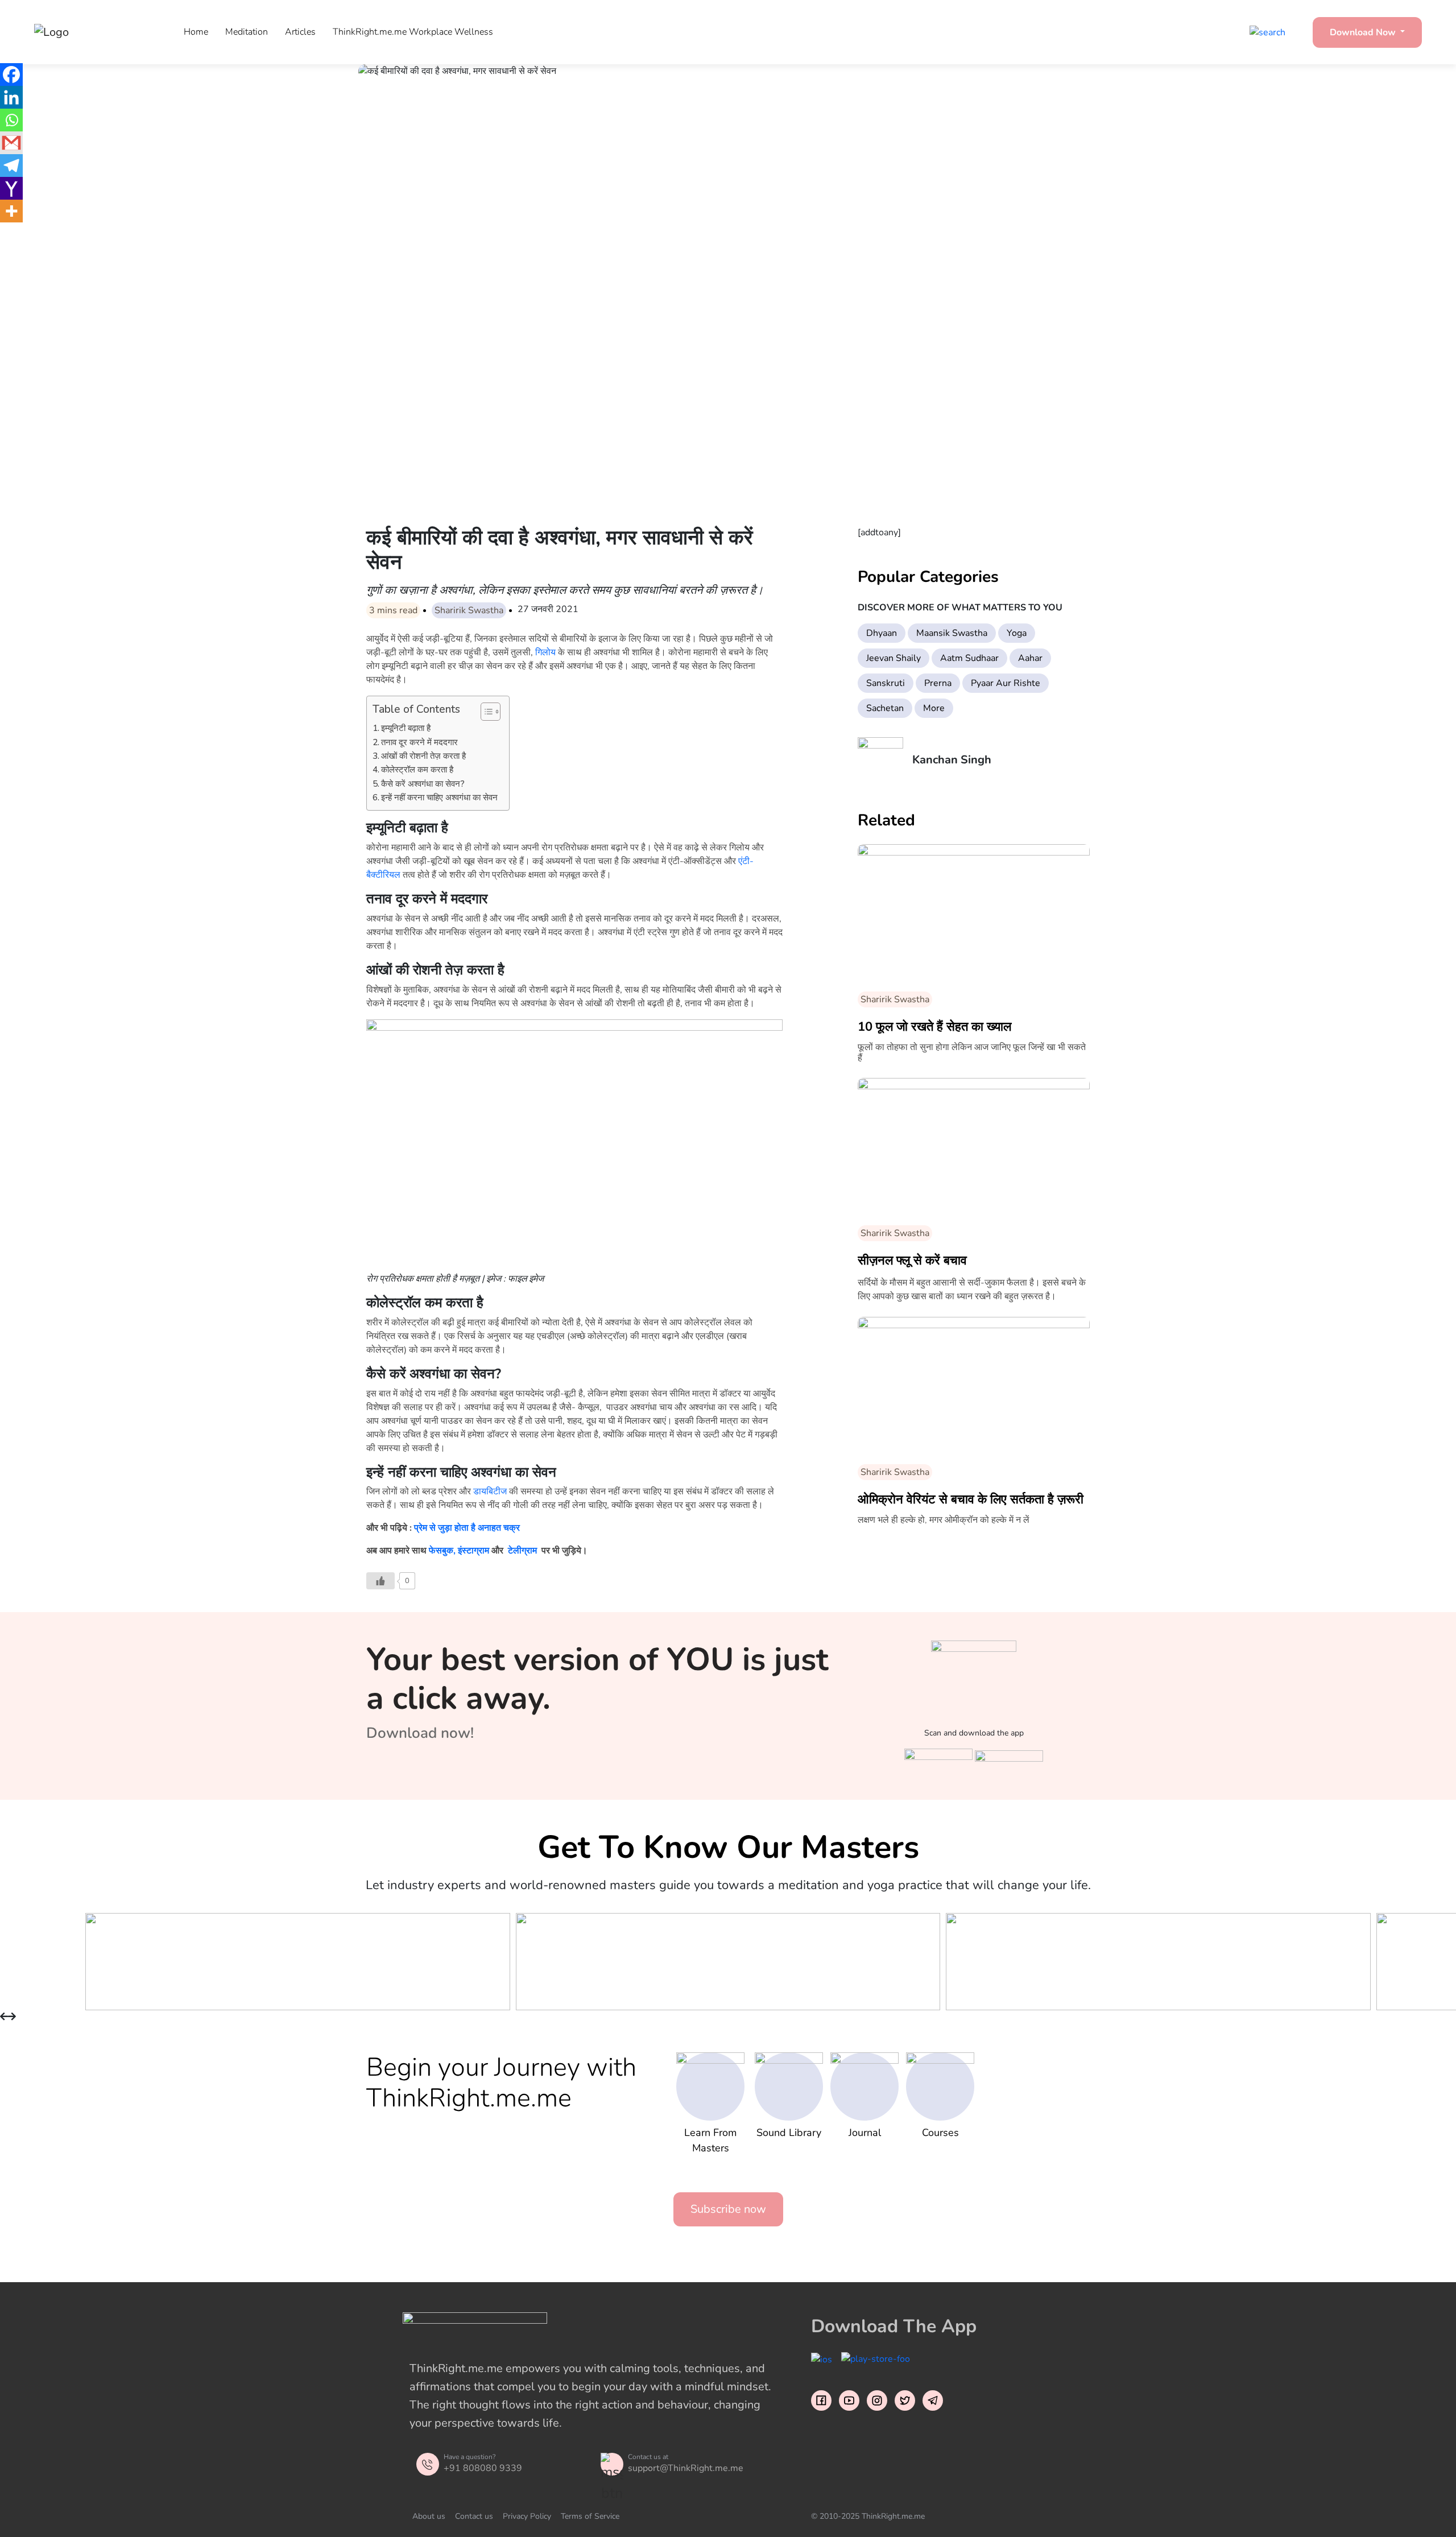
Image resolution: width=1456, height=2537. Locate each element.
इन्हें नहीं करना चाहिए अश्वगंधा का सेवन (439, 798)
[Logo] (91, 32)
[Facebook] (11, 75)
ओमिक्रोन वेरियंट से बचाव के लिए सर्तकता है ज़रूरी (971, 1499)
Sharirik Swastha (469, 610)
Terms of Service (590, 2516)
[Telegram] (11, 166)
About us (429, 2516)
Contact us (474, 2516)
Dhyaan (882, 633)
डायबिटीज (490, 1491)
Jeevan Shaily (894, 658)
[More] (11, 211)
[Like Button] (380, 1581)
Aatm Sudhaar (969, 658)
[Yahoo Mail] (11, 188)
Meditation (247, 32)
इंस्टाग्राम (473, 1551)
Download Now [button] (1364, 32)
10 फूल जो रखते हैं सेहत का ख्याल (934, 1027)
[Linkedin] (11, 97)
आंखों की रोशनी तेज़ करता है (423, 756)
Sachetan (885, 708)
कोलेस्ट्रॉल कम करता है (417, 770)
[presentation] (4, 2017)
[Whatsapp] (11, 120)
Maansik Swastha (952, 633)
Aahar (1030, 658)
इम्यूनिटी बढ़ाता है (406, 728)
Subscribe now (728, 2209)
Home (196, 32)
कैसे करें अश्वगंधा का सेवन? (423, 784)
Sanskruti (886, 683)
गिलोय (547, 652)
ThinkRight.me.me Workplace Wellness (413, 32)
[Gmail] (11, 143)
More (934, 708)
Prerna (938, 683)
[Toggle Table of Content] (485, 712)
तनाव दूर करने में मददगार (419, 742)
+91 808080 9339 (483, 2468)
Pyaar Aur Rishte (1006, 683)
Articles (300, 32)
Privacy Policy (527, 2516)
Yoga (1017, 633)
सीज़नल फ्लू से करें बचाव (912, 1261)
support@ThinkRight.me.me (686, 2468)
